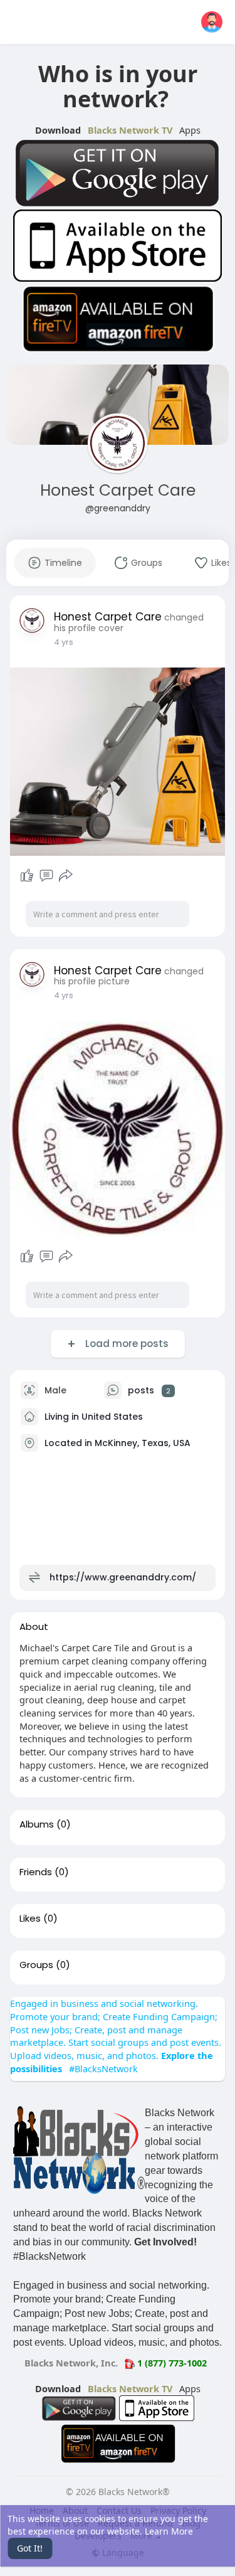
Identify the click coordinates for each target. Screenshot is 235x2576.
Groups (36, 1965)
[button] (212, 22)
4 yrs (64, 642)
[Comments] (46, 876)
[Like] (27, 876)
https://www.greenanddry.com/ (123, 1577)
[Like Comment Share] (47, 876)
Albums (37, 1824)
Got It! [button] (30, 2548)
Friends (36, 1872)
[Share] (66, 876)
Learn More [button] (169, 2531)
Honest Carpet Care (118, 490)
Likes (30, 1919)
